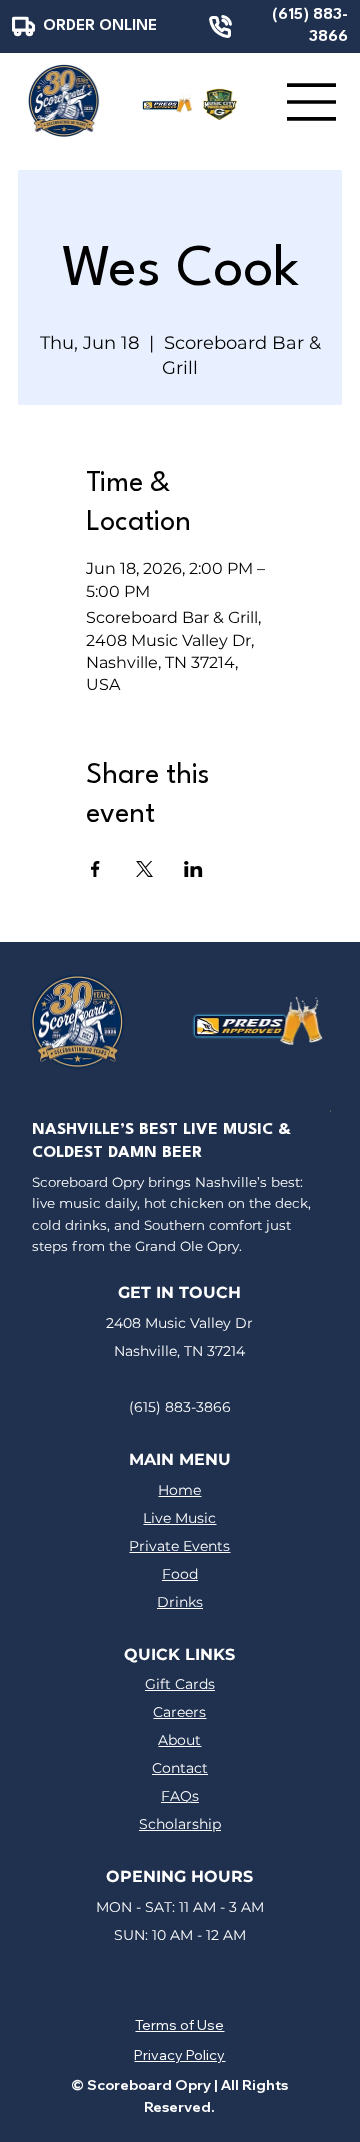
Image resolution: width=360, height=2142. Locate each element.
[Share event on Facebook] (95, 869)
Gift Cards (180, 1684)
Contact (180, 1768)
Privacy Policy (179, 2055)
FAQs (180, 1796)
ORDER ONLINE (100, 26)
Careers (179, 1712)
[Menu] (312, 102)
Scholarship (180, 1824)
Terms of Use (179, 2025)
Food (180, 1574)
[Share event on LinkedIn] (193, 869)
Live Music (179, 1518)
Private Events (179, 1546)
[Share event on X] (144, 869)
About (179, 1740)
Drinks (180, 1602)
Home (179, 1490)
